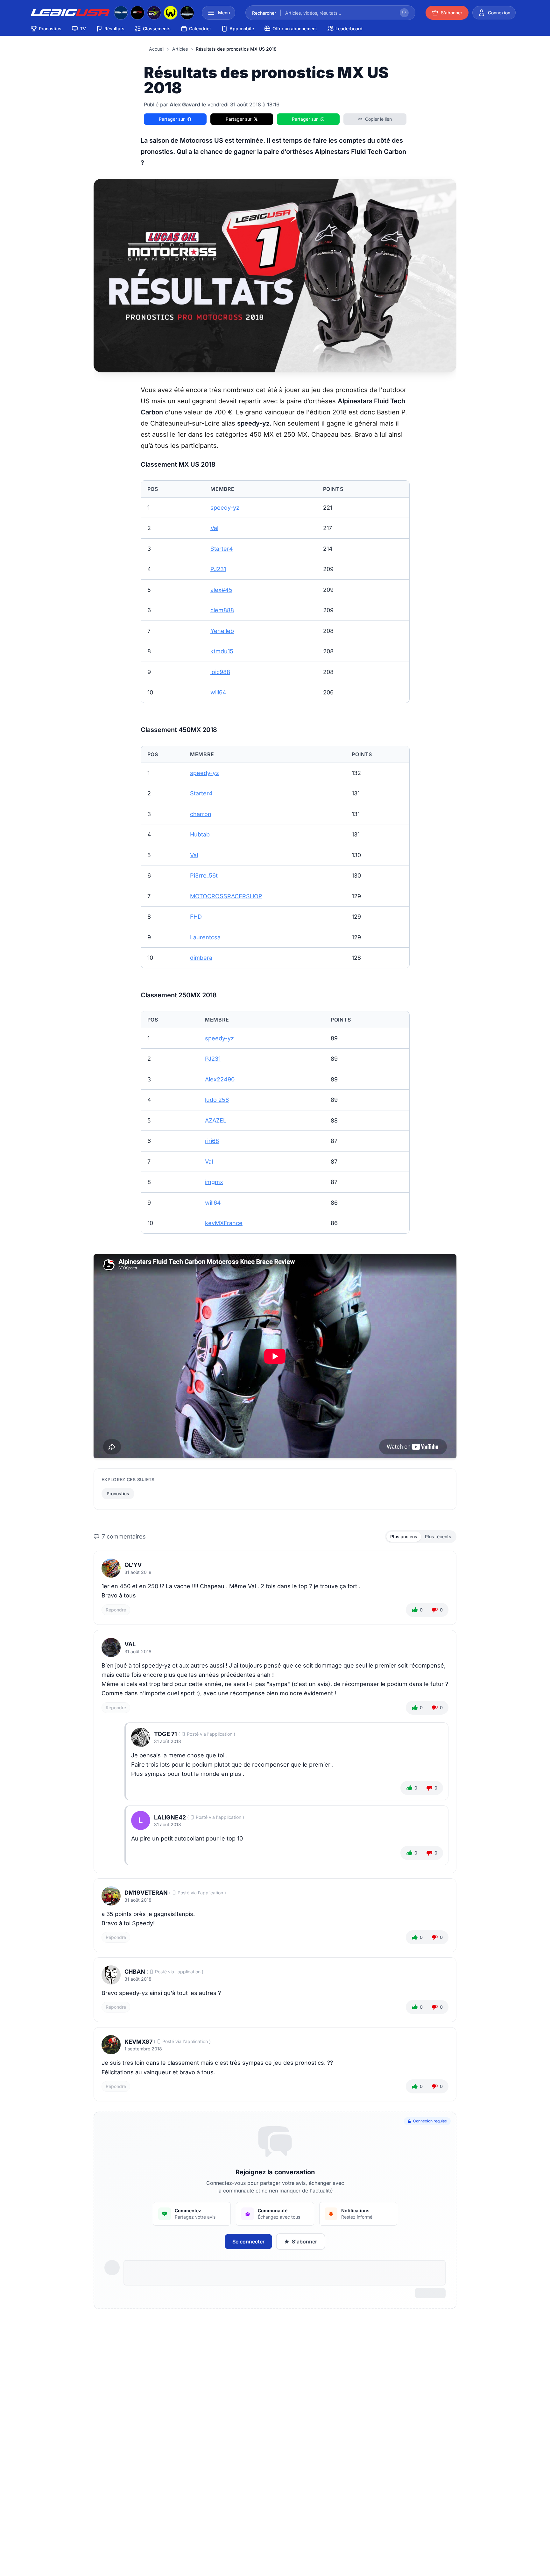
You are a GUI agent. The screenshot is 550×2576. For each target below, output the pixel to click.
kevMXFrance (224, 1223)
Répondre (116, 1610)
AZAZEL (216, 1120)
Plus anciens (404, 1536)
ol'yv (133, 1565)
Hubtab (200, 834)
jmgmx (214, 1182)
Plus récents (438, 1536)
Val (214, 528)
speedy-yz (225, 508)
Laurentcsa (205, 937)
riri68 (212, 1141)
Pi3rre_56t (204, 875)
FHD (196, 917)
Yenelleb (222, 631)
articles (180, 49)
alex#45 (221, 590)
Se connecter (248, 2242)
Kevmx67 (138, 2042)
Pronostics (118, 1493)
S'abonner (304, 2242)
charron (201, 814)
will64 (218, 692)
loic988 (220, 672)
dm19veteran (146, 1893)
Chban (135, 1972)
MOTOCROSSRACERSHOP (226, 896)
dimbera (201, 958)
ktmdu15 (222, 651)
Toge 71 (166, 1734)
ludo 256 (217, 1100)
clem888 (222, 610)
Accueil (157, 49)
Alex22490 (220, 1079)
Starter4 (222, 549)
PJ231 (218, 569)
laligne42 (170, 1817)
